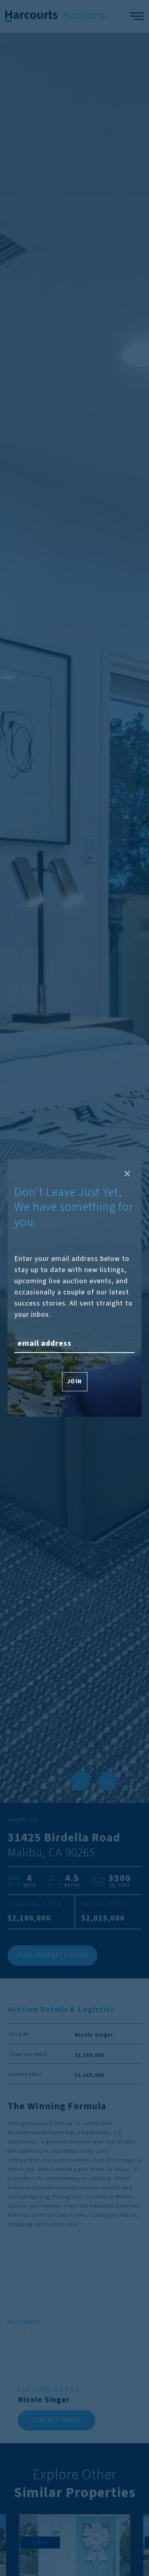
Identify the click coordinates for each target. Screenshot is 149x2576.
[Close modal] (127, 1174)
